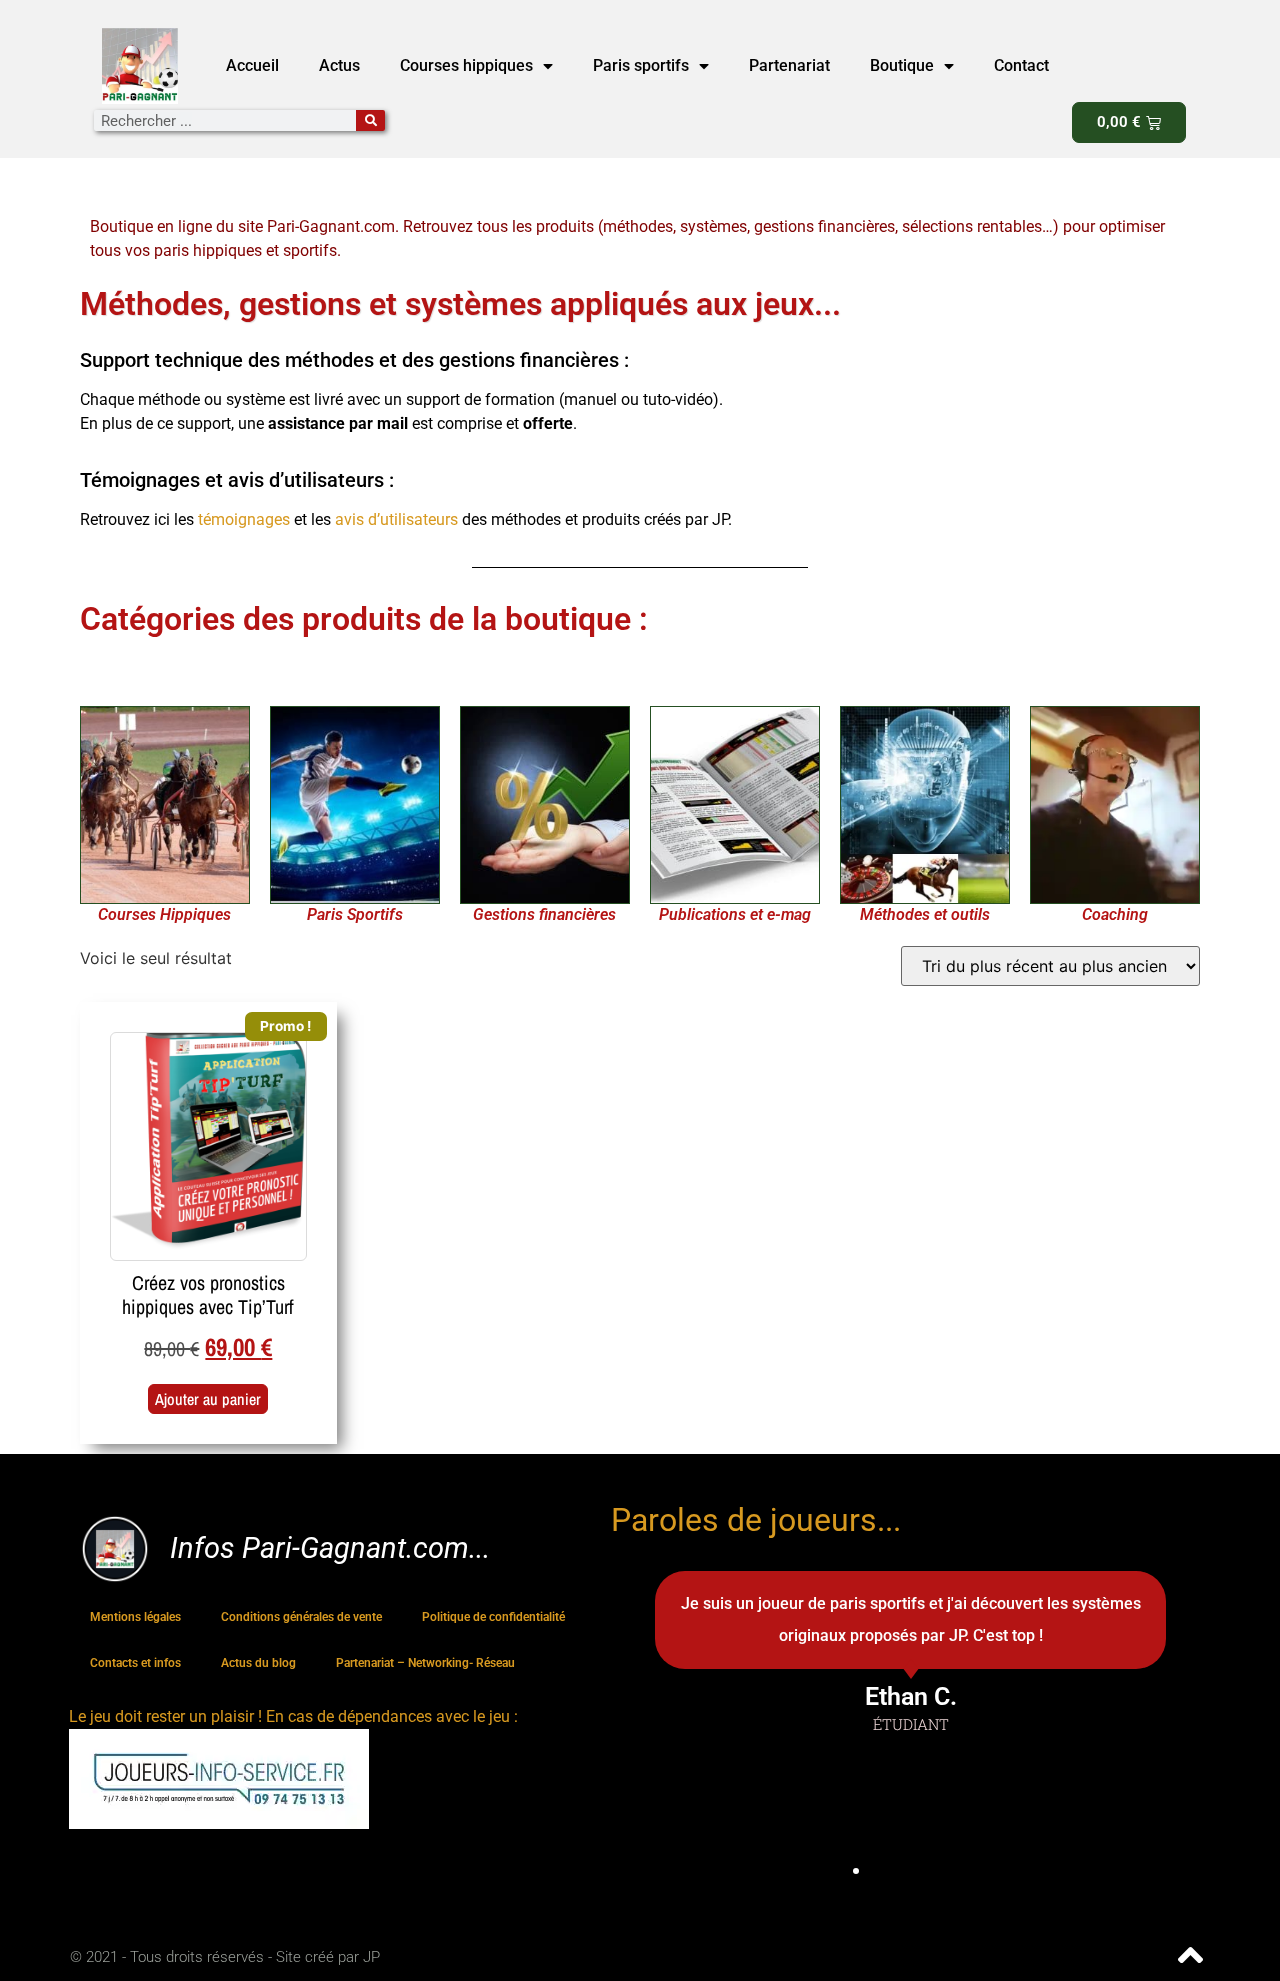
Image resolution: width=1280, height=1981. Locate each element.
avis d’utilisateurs (396, 519)
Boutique (902, 65)
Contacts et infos (135, 1663)
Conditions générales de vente (301, 1617)
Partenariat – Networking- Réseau (425, 1663)
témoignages (246, 519)
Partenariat (789, 65)
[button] (820, 1871)
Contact (1021, 65)
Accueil (252, 65)
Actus (339, 65)
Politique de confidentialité (493, 1617)
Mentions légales (135, 1617)
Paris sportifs (641, 65)
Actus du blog (258, 1663)
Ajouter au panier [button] (208, 1399)
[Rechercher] (370, 120)
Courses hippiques (466, 65)
